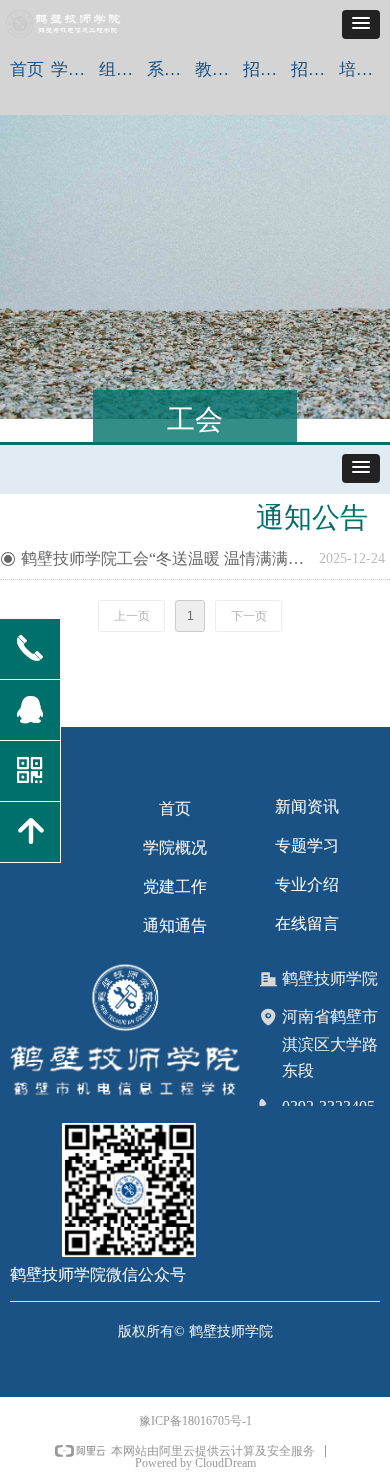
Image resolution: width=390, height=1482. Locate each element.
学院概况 (75, 69)
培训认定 (363, 69)
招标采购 (315, 69)
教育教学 (219, 69)
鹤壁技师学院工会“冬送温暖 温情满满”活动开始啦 (165, 558)
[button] (361, 24)
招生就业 (267, 69)
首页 (27, 69)
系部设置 (171, 69)
